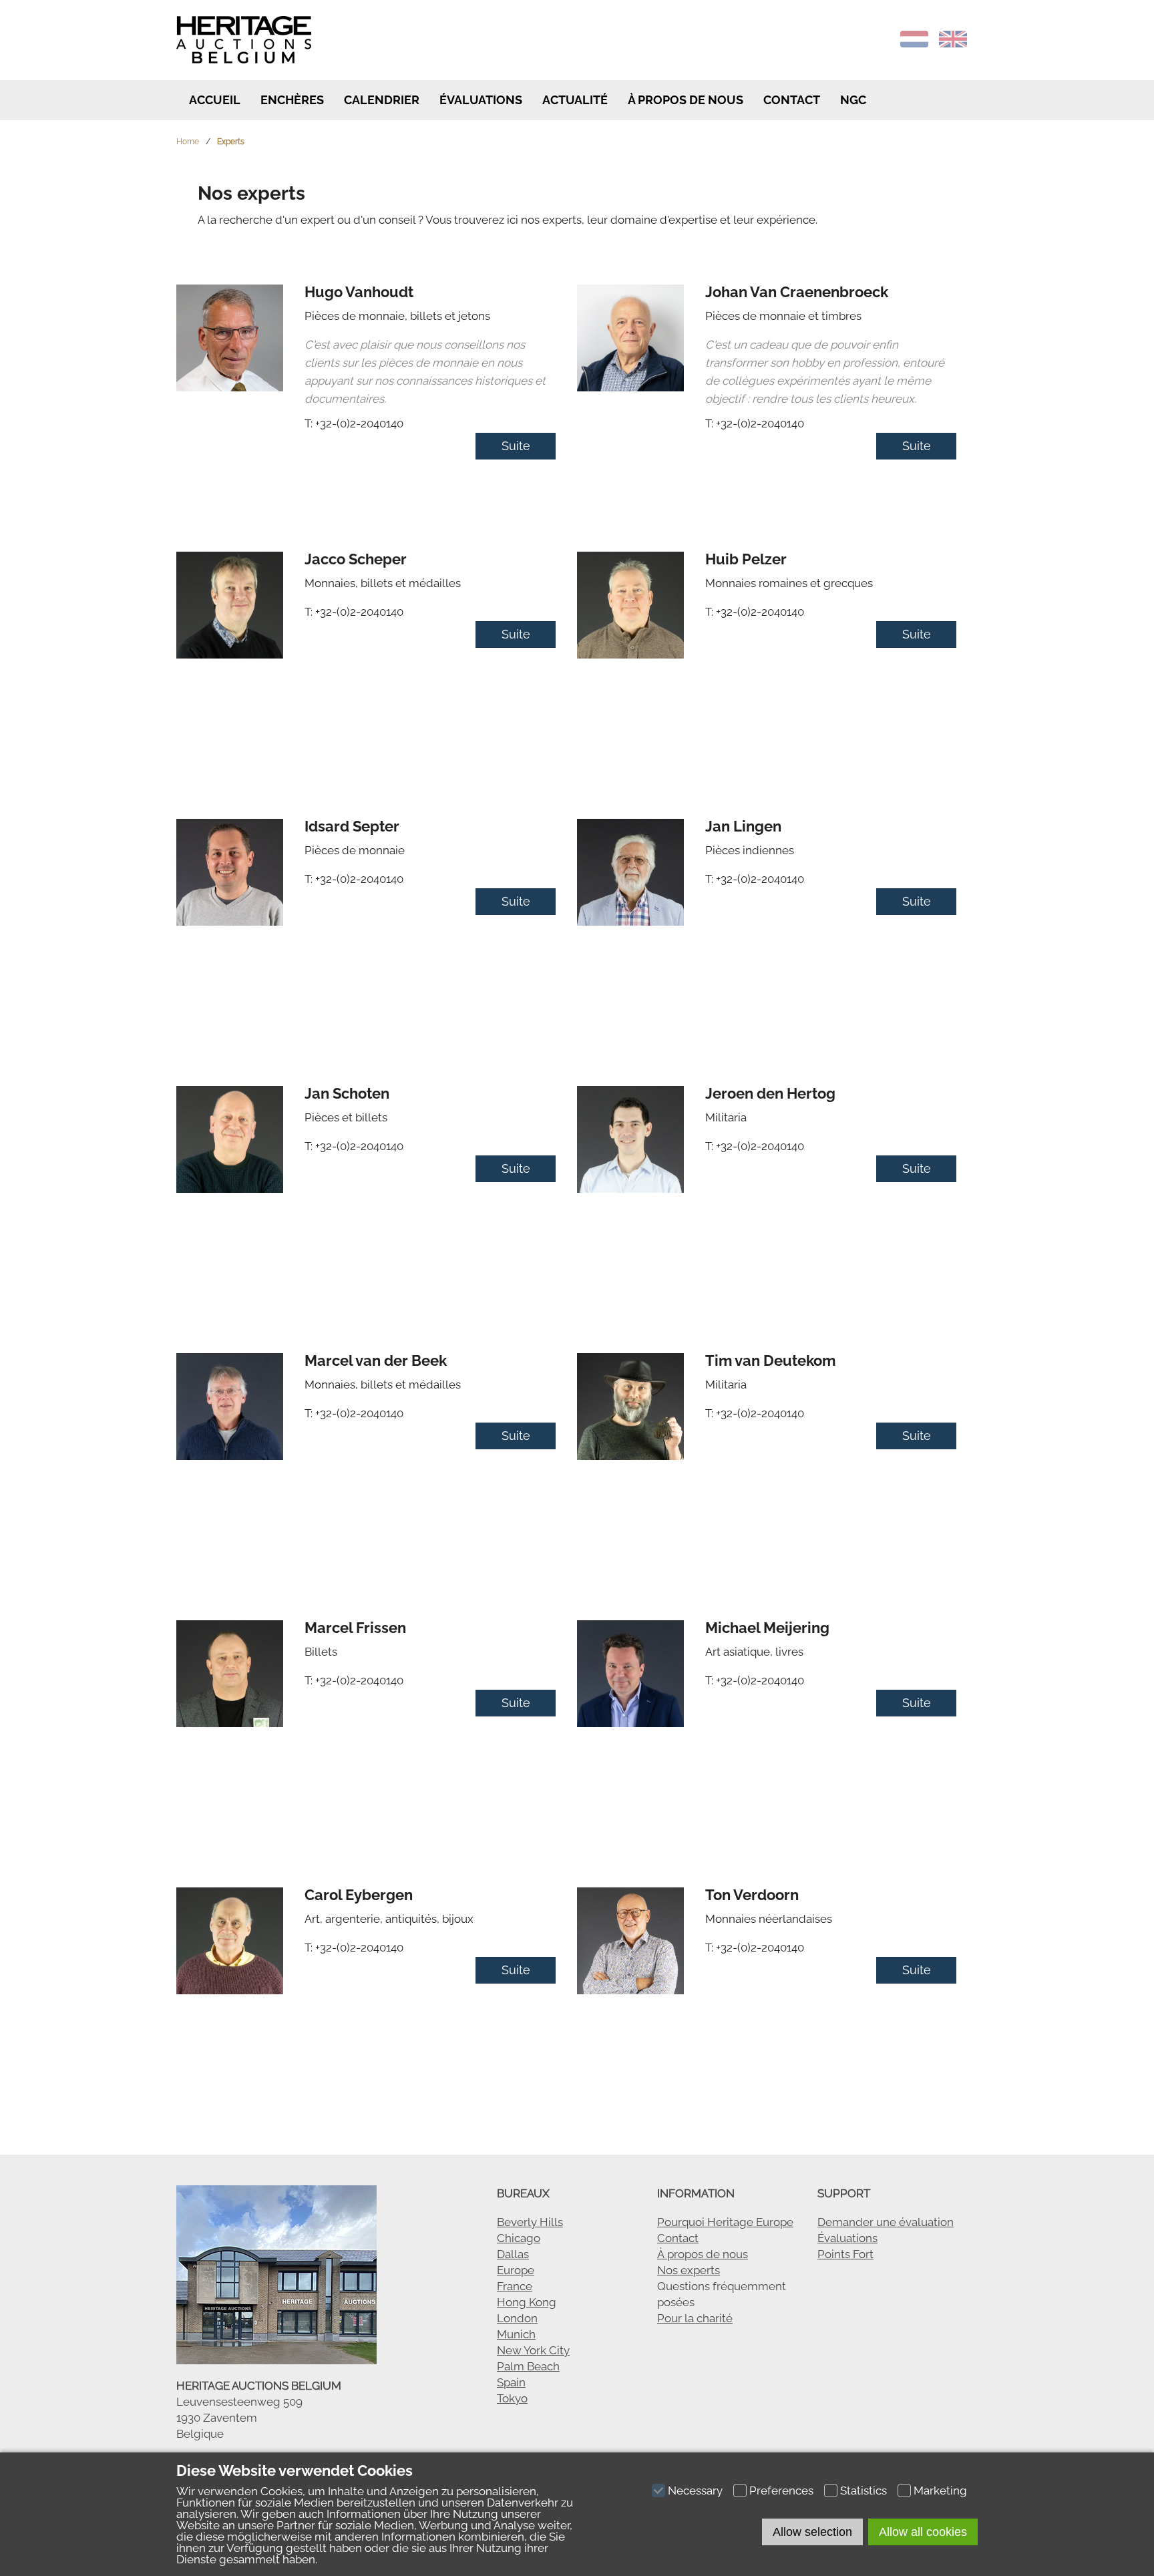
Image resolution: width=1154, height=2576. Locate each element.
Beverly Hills (530, 2222)
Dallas (513, 2254)
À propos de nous (703, 2254)
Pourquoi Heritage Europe (725, 2222)
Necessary (695, 2491)
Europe (516, 2270)
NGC (853, 100)
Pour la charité (695, 2318)
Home (188, 142)
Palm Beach (528, 2366)
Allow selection (812, 2532)
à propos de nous (686, 100)
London (517, 2318)
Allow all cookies (923, 2532)
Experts (231, 142)
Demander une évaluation (886, 2222)
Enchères (292, 100)
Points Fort (845, 2254)
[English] (953, 43)
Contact (792, 100)
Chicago (519, 2238)
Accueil (213, 100)
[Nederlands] (914, 43)
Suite (516, 446)
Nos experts (689, 2270)
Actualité (575, 100)
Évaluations (481, 100)
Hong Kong (527, 2302)
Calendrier (382, 100)
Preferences (781, 2491)
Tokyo (512, 2398)
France (515, 2286)
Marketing (940, 2491)
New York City (533, 2350)
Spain (511, 2382)
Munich (516, 2334)
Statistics (863, 2491)
